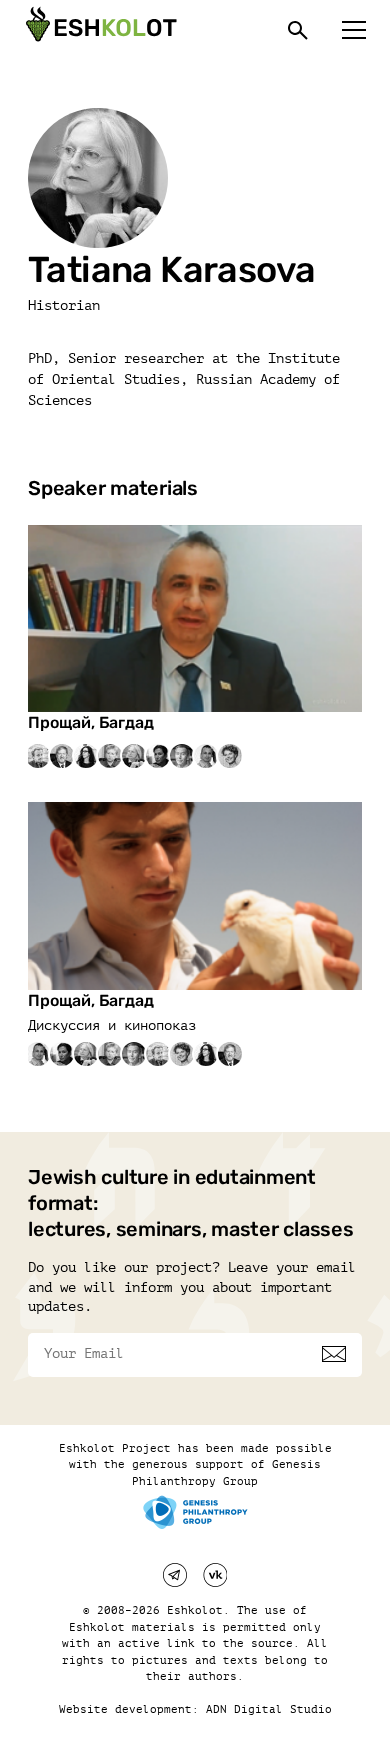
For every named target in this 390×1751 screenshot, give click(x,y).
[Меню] (354, 30)
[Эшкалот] (99, 30)
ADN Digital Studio (269, 1709)
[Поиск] (298, 30)
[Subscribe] (334, 1354)
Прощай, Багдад (91, 722)
